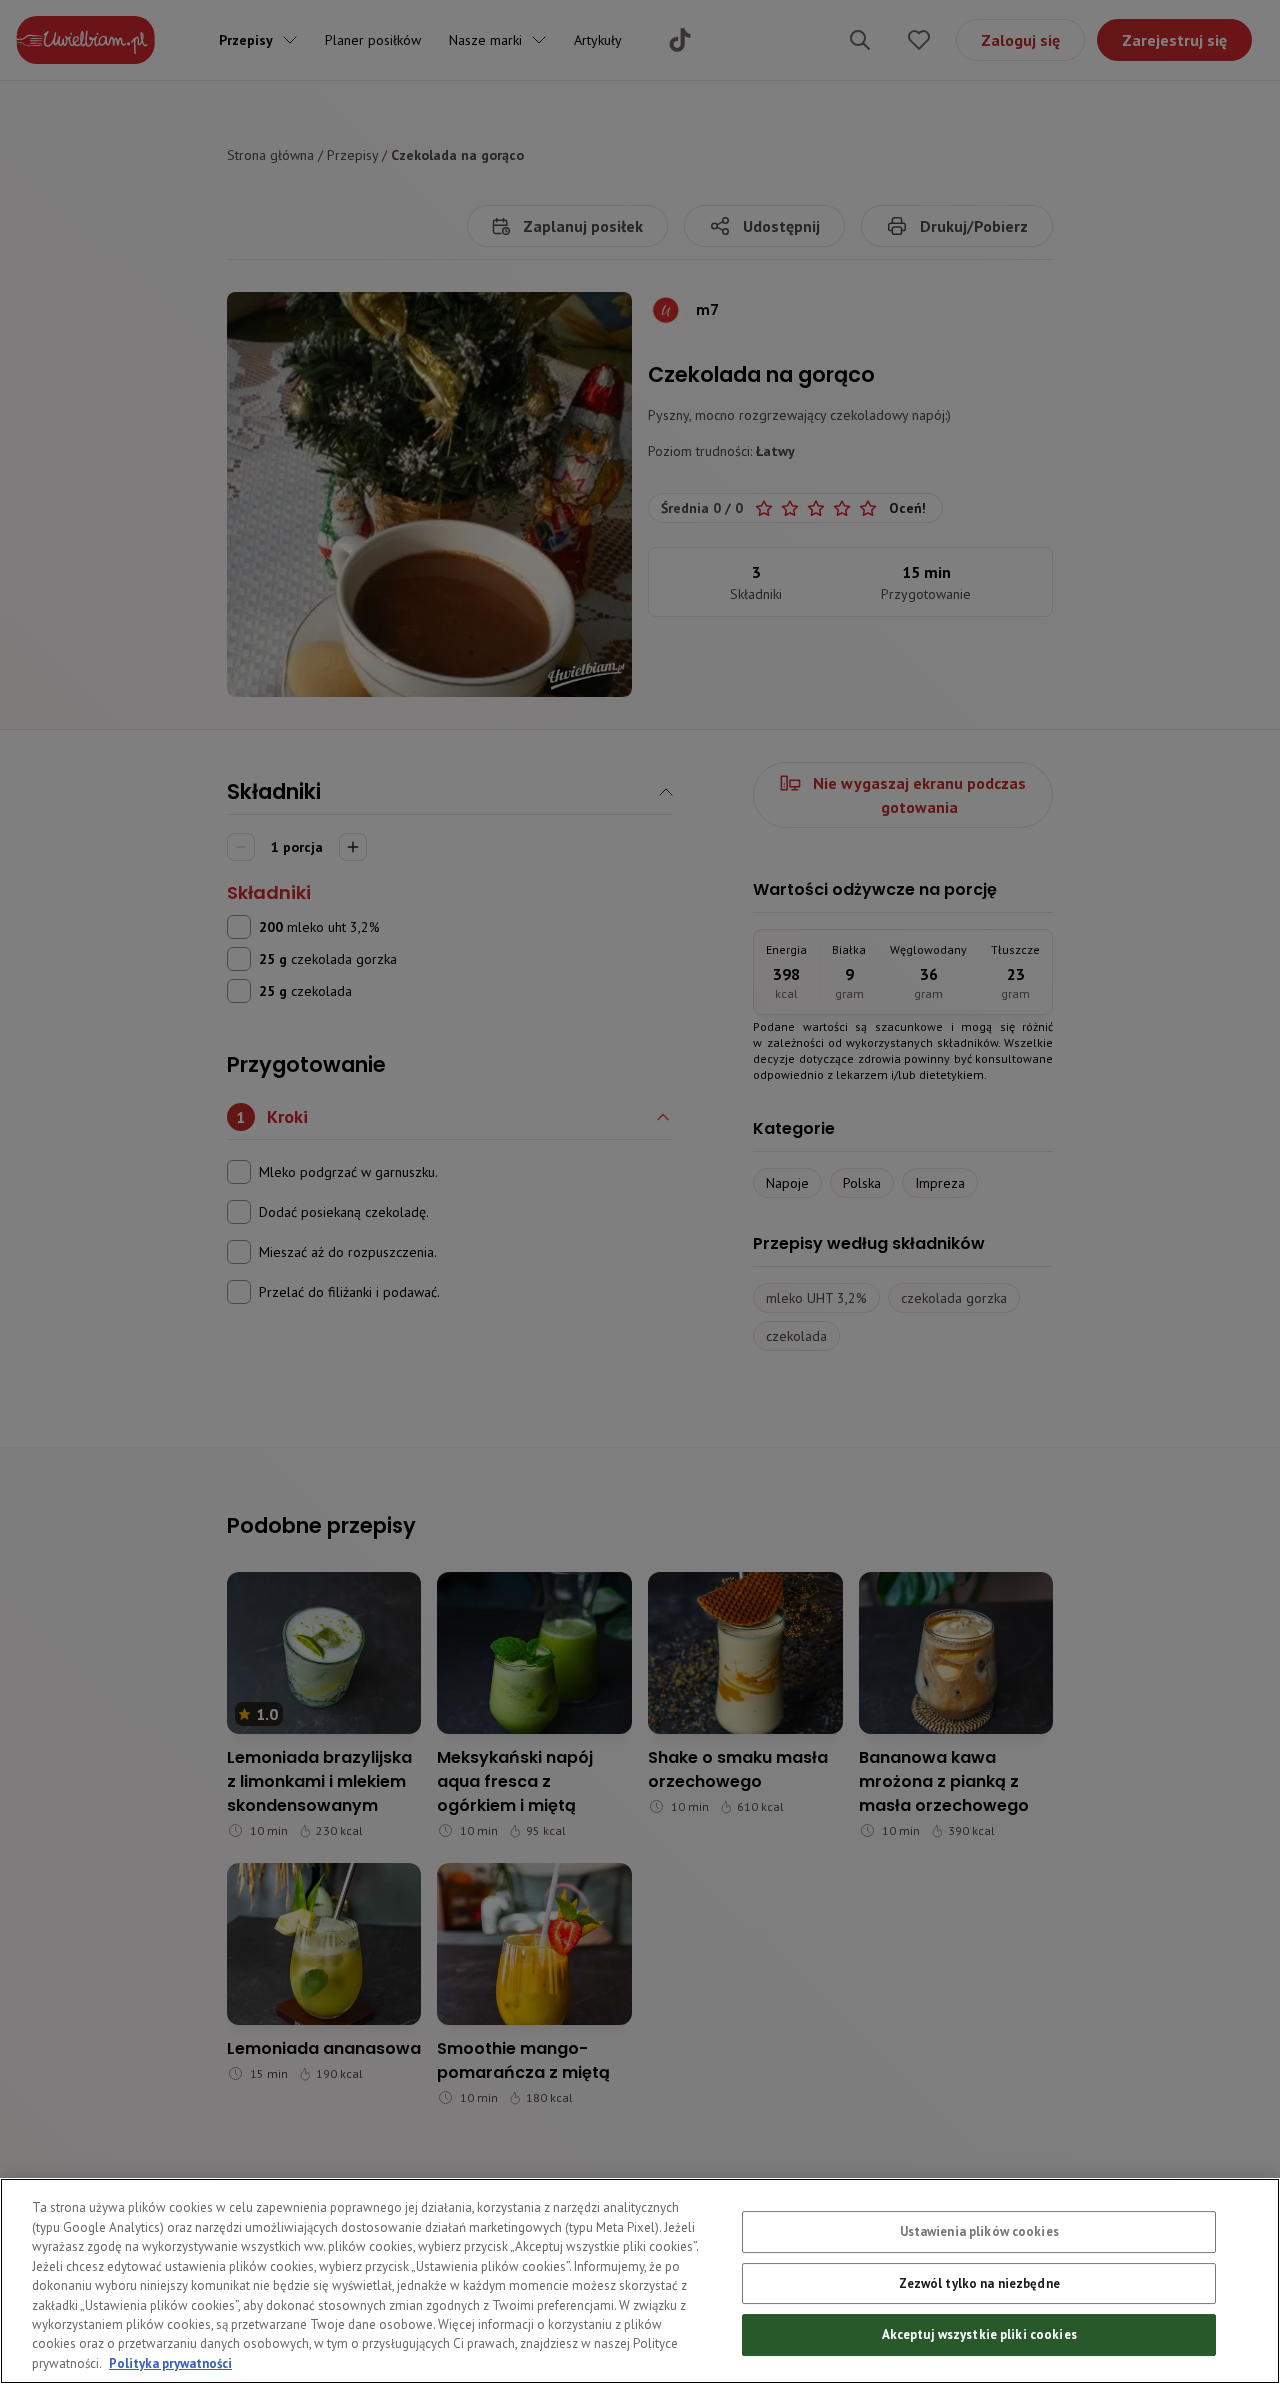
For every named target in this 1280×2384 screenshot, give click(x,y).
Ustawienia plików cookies (979, 2231)
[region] (640, 2281)
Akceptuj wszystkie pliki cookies (979, 2334)
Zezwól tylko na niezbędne (979, 2283)
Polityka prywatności (170, 2363)
